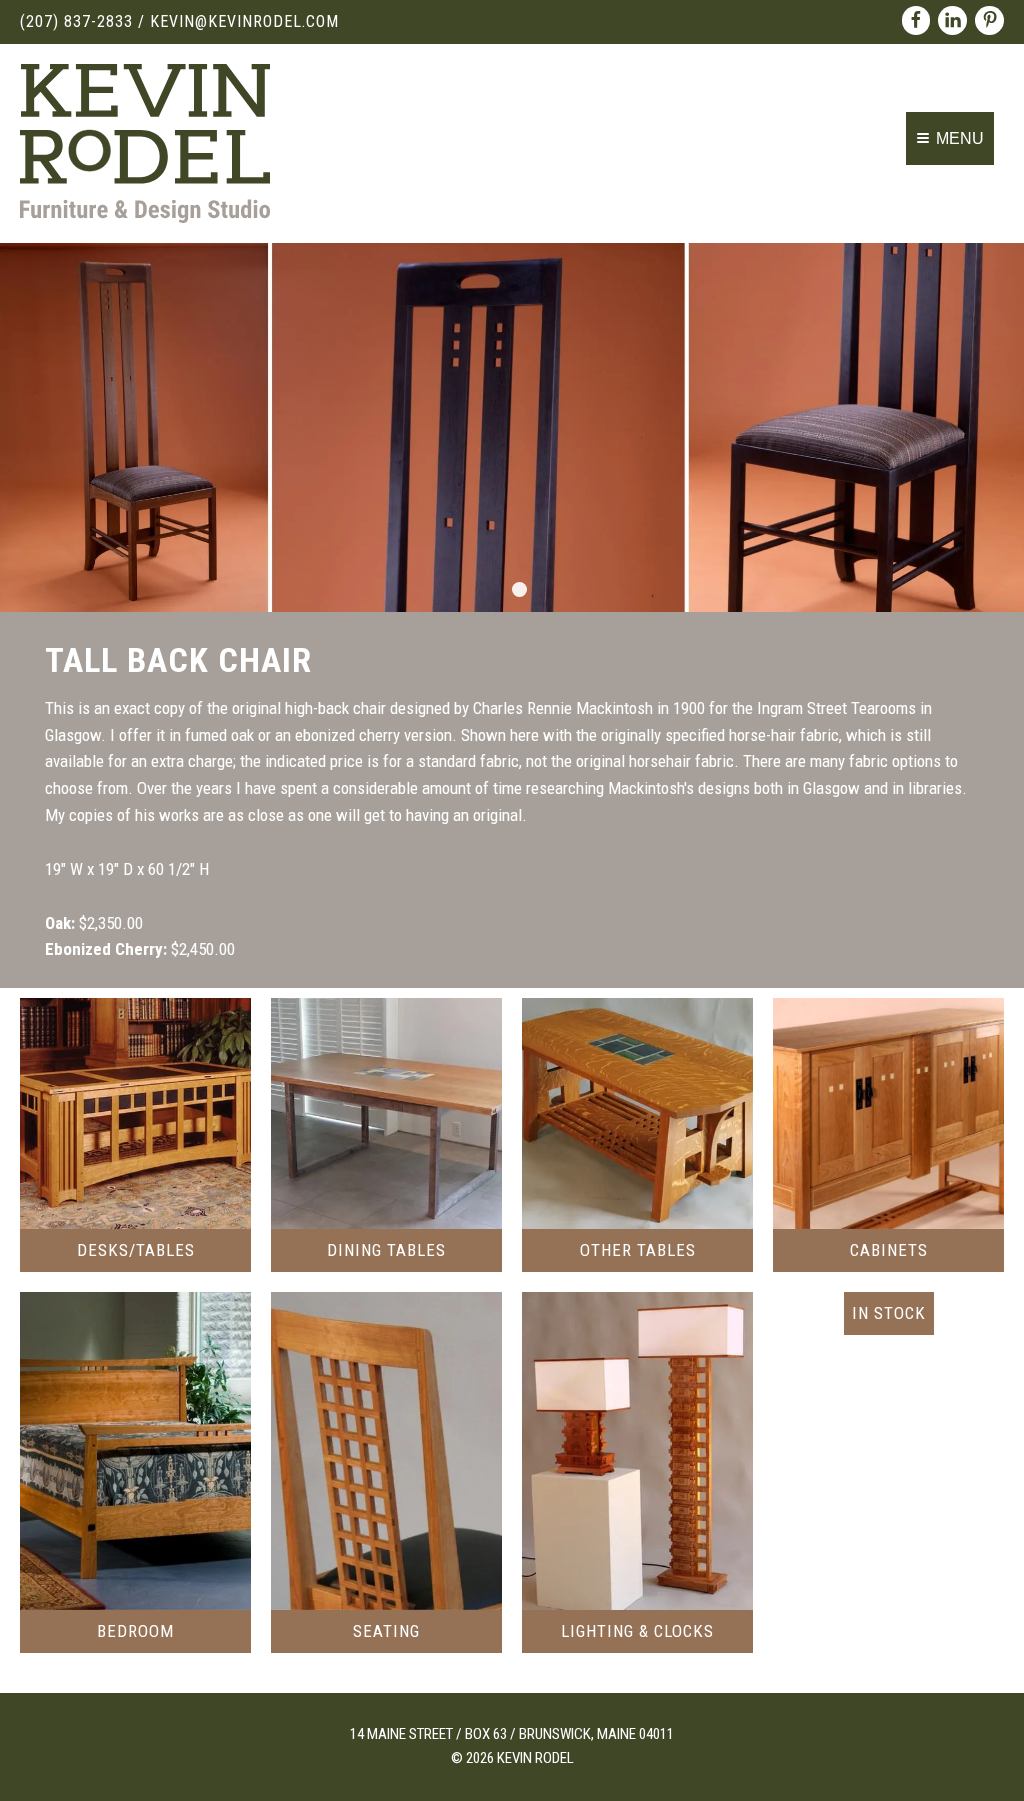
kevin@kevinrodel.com (244, 21)
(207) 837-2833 (76, 21)
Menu (960, 138)
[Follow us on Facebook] (916, 20)
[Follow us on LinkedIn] (952, 20)
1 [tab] (519, 589)
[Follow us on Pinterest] (989, 20)
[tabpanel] (512, 427)
